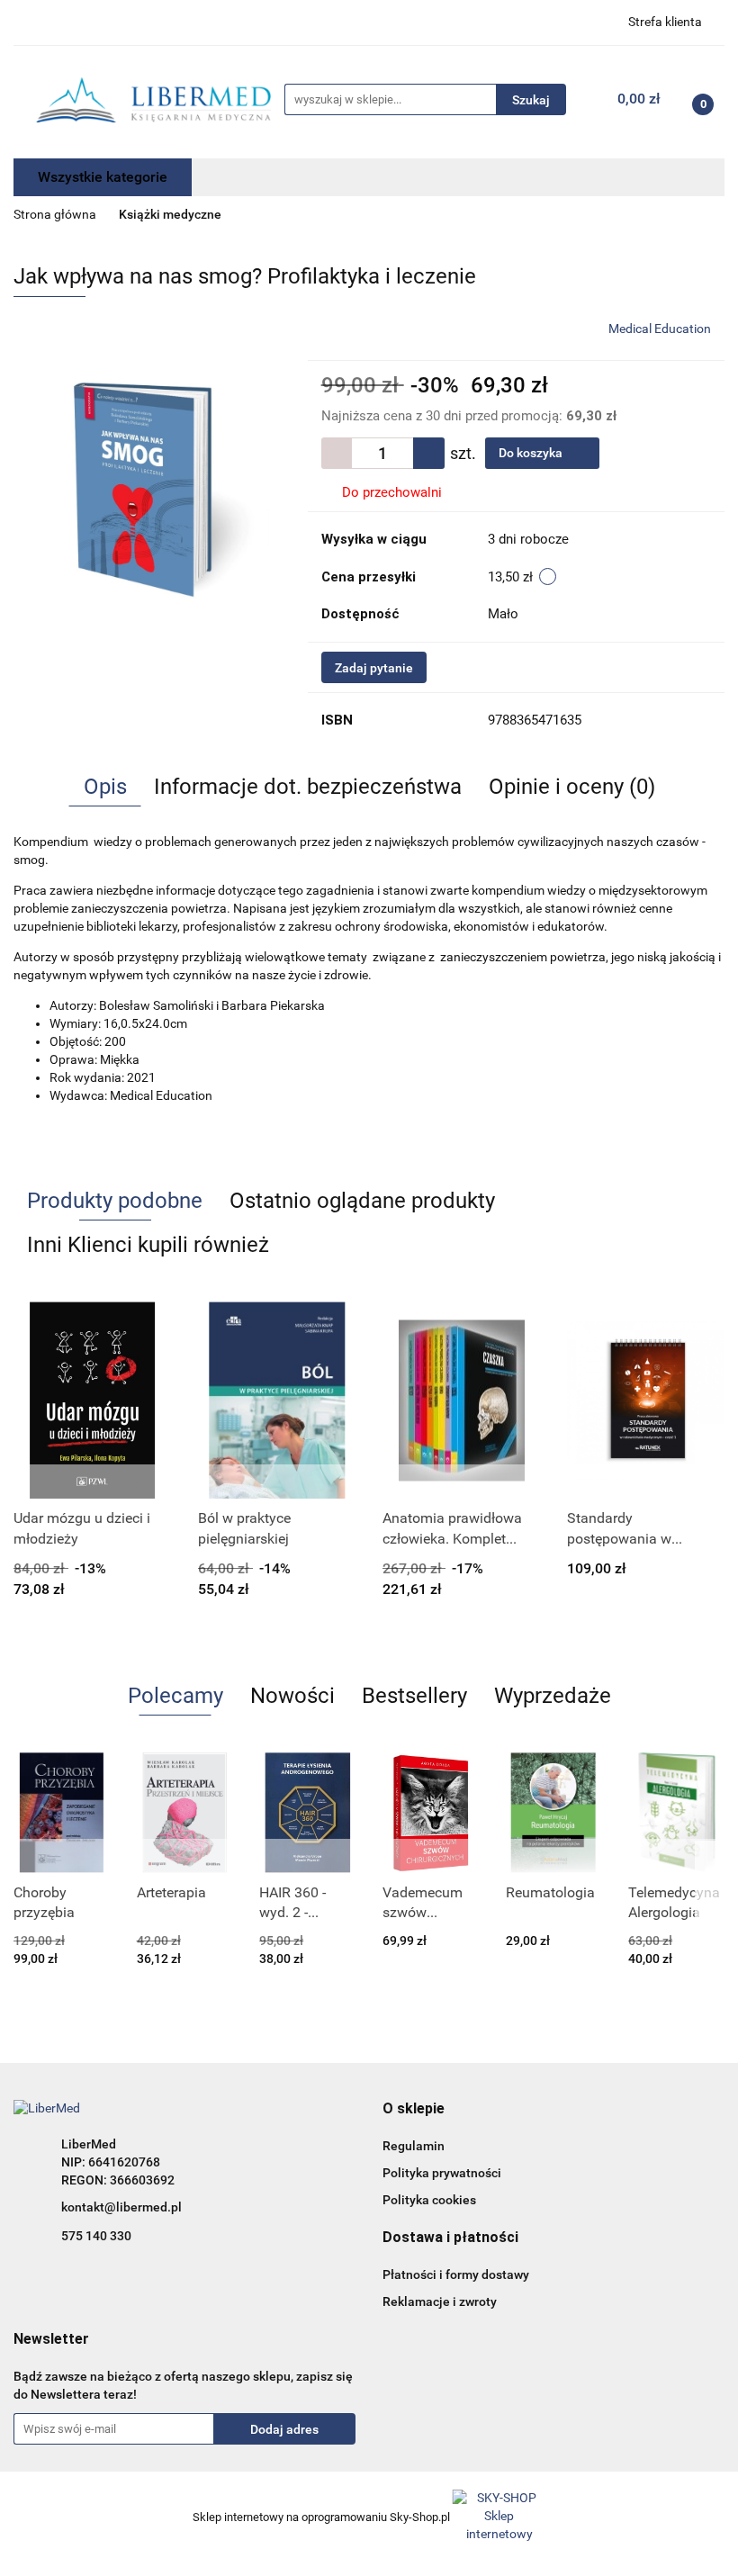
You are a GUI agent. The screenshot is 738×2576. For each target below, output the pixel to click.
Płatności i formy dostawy (456, 2274)
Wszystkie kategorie (103, 177)
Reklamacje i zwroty (440, 2301)
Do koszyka (532, 453)
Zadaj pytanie (374, 668)
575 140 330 (96, 2236)
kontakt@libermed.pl (121, 2207)
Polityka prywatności (442, 2173)
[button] (414, 2109)
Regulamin (414, 2146)
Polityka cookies (429, 2200)
